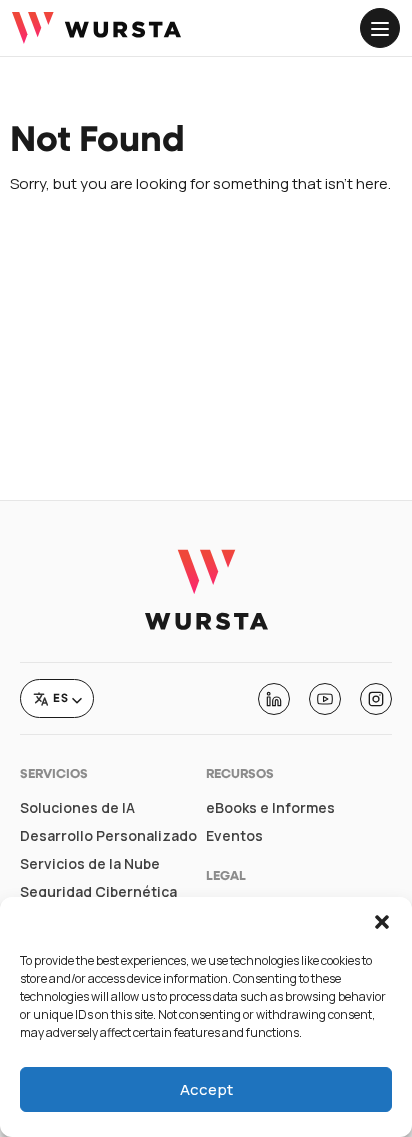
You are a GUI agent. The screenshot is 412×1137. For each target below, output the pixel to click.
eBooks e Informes (270, 808)
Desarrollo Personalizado (108, 836)
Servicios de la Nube (90, 864)
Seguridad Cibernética (98, 892)
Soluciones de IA (77, 808)
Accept (206, 1089)
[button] (382, 922)
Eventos (234, 836)
